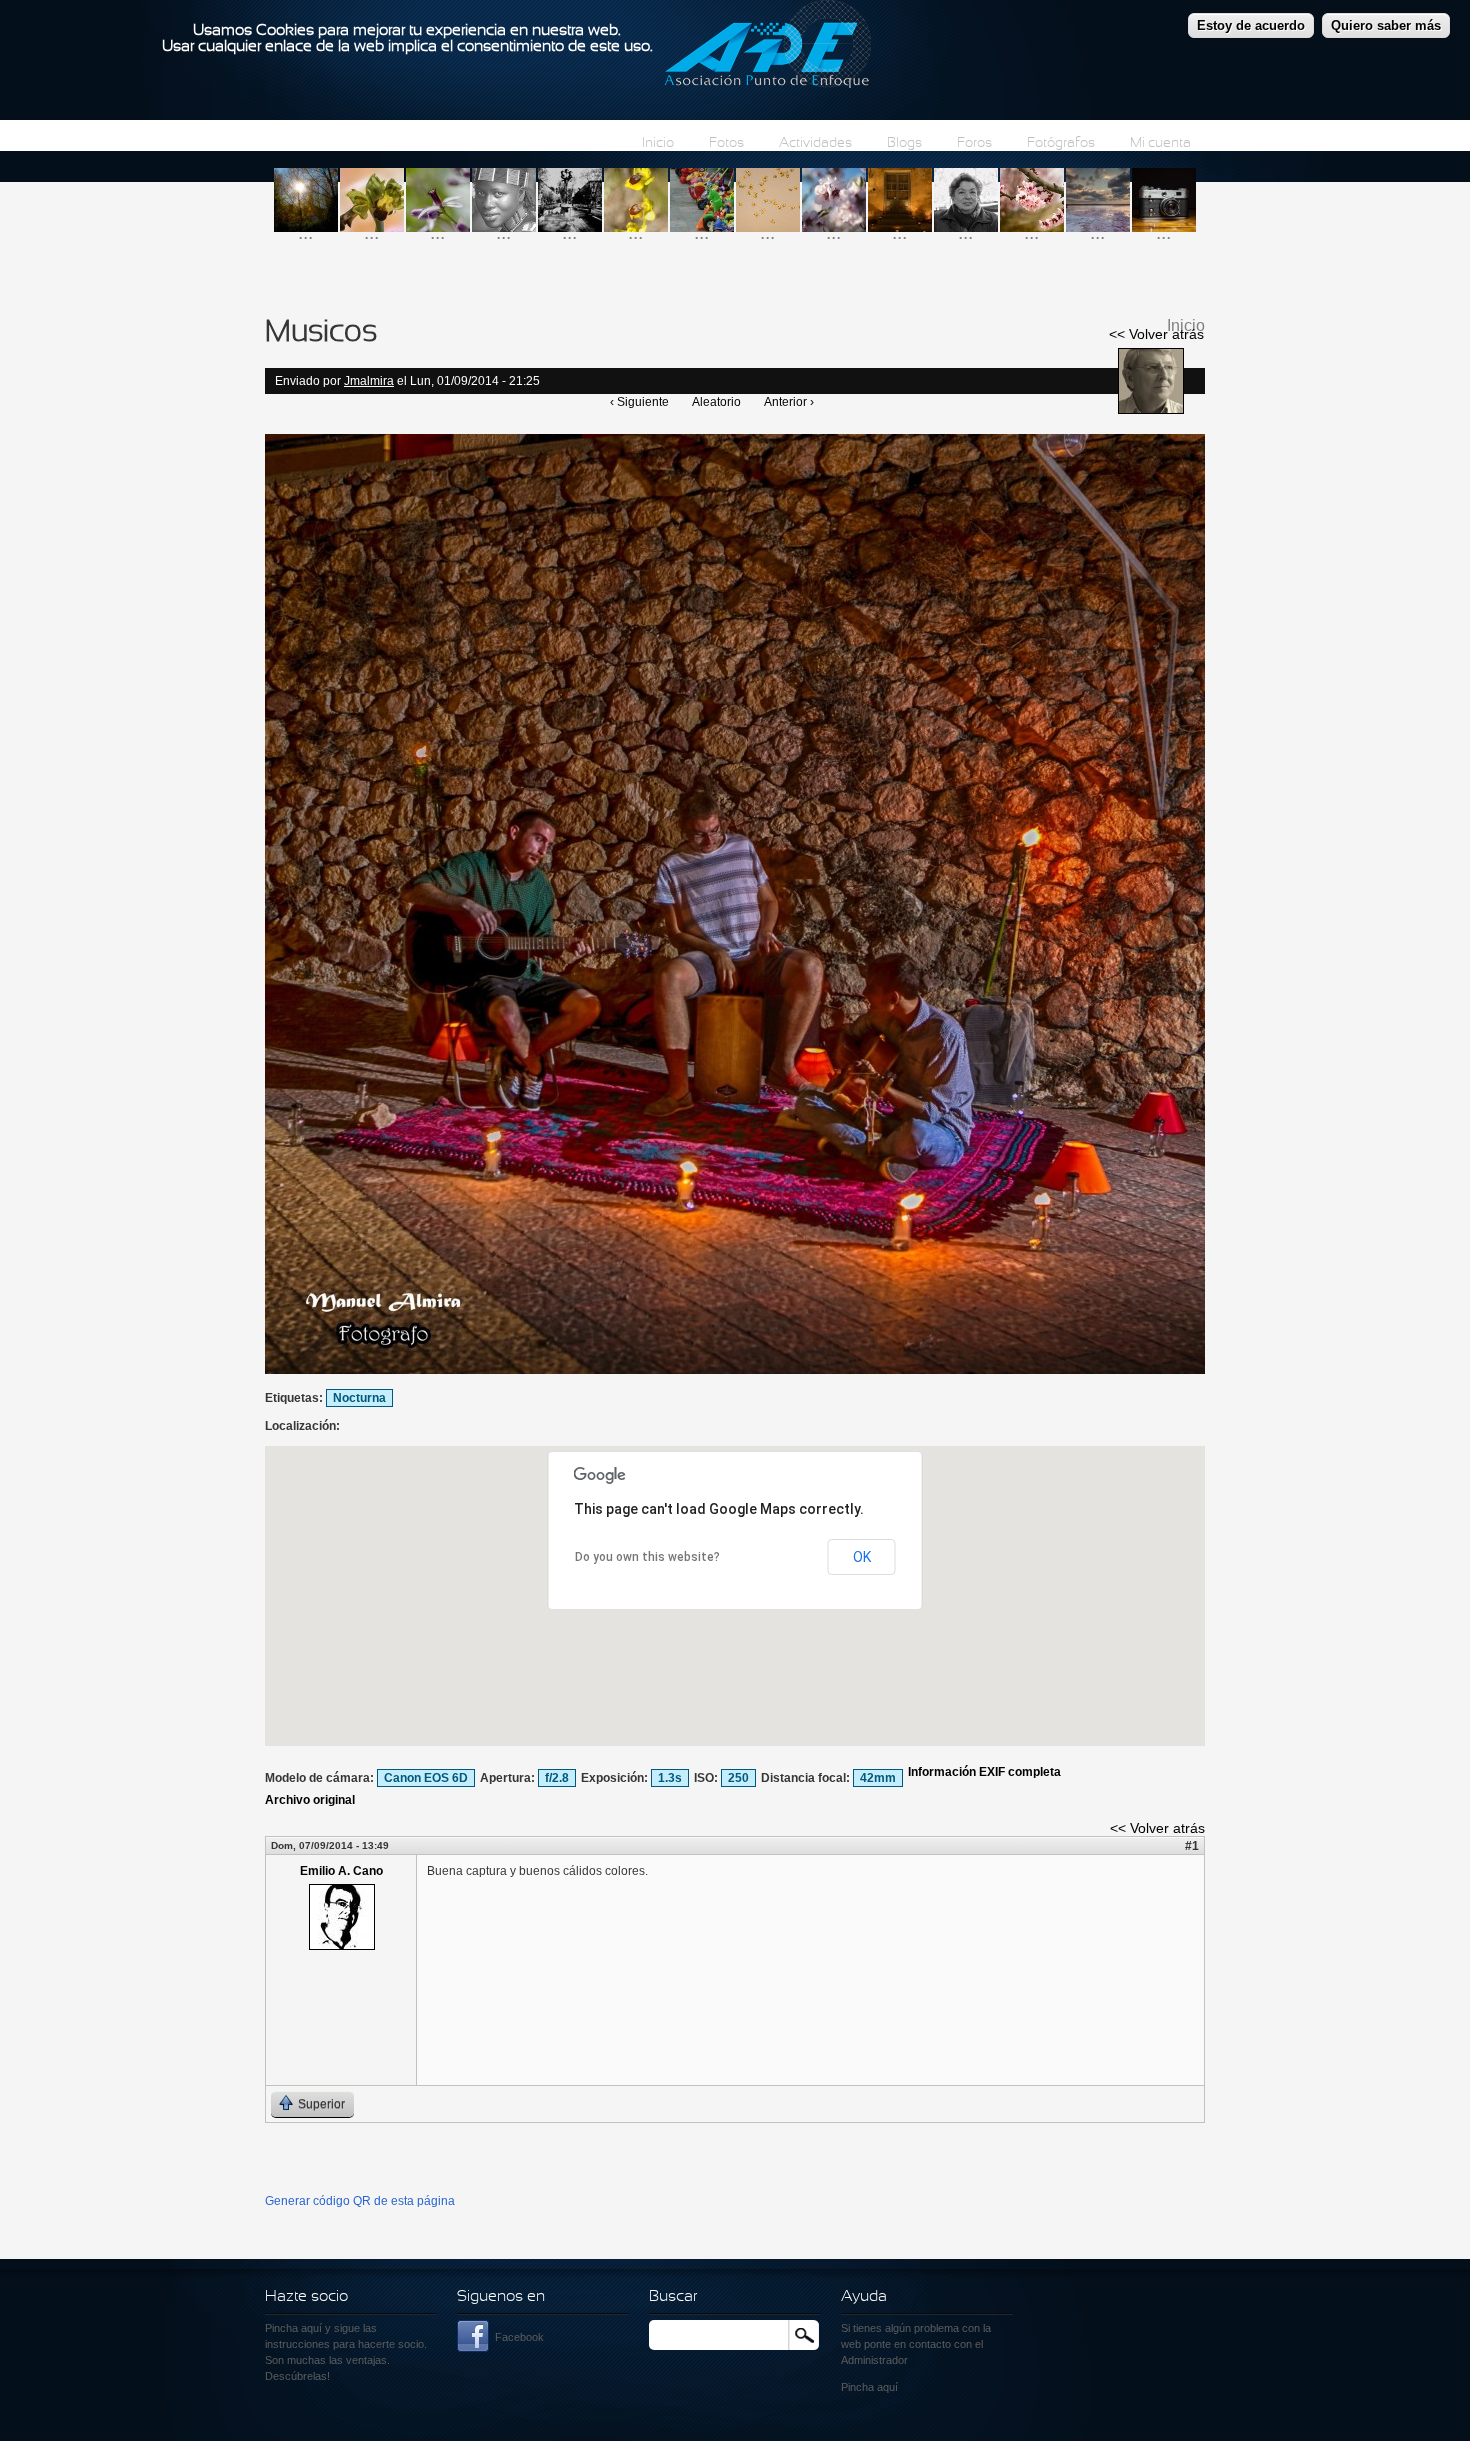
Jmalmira (369, 381)
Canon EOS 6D (426, 1778)
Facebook (519, 2337)
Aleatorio (716, 402)
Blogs (904, 143)
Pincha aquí (293, 2328)
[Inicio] (767, 47)
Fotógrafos (1061, 143)
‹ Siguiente (639, 402)
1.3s (670, 1778)
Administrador (874, 2360)
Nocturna (359, 1398)
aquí (887, 2387)
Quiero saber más (1386, 25)
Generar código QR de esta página (360, 2201)
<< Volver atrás (1156, 334)
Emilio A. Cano (341, 1871)
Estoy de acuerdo (1251, 25)
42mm (878, 1778)
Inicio (658, 143)
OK (862, 1557)
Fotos (726, 143)
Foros (974, 143)
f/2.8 (557, 1778)
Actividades (815, 143)
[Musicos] (735, 1370)
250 (738, 1778)
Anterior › (789, 402)
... (305, 232)
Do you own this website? (647, 1557)
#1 (1192, 1846)
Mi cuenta (1160, 143)
